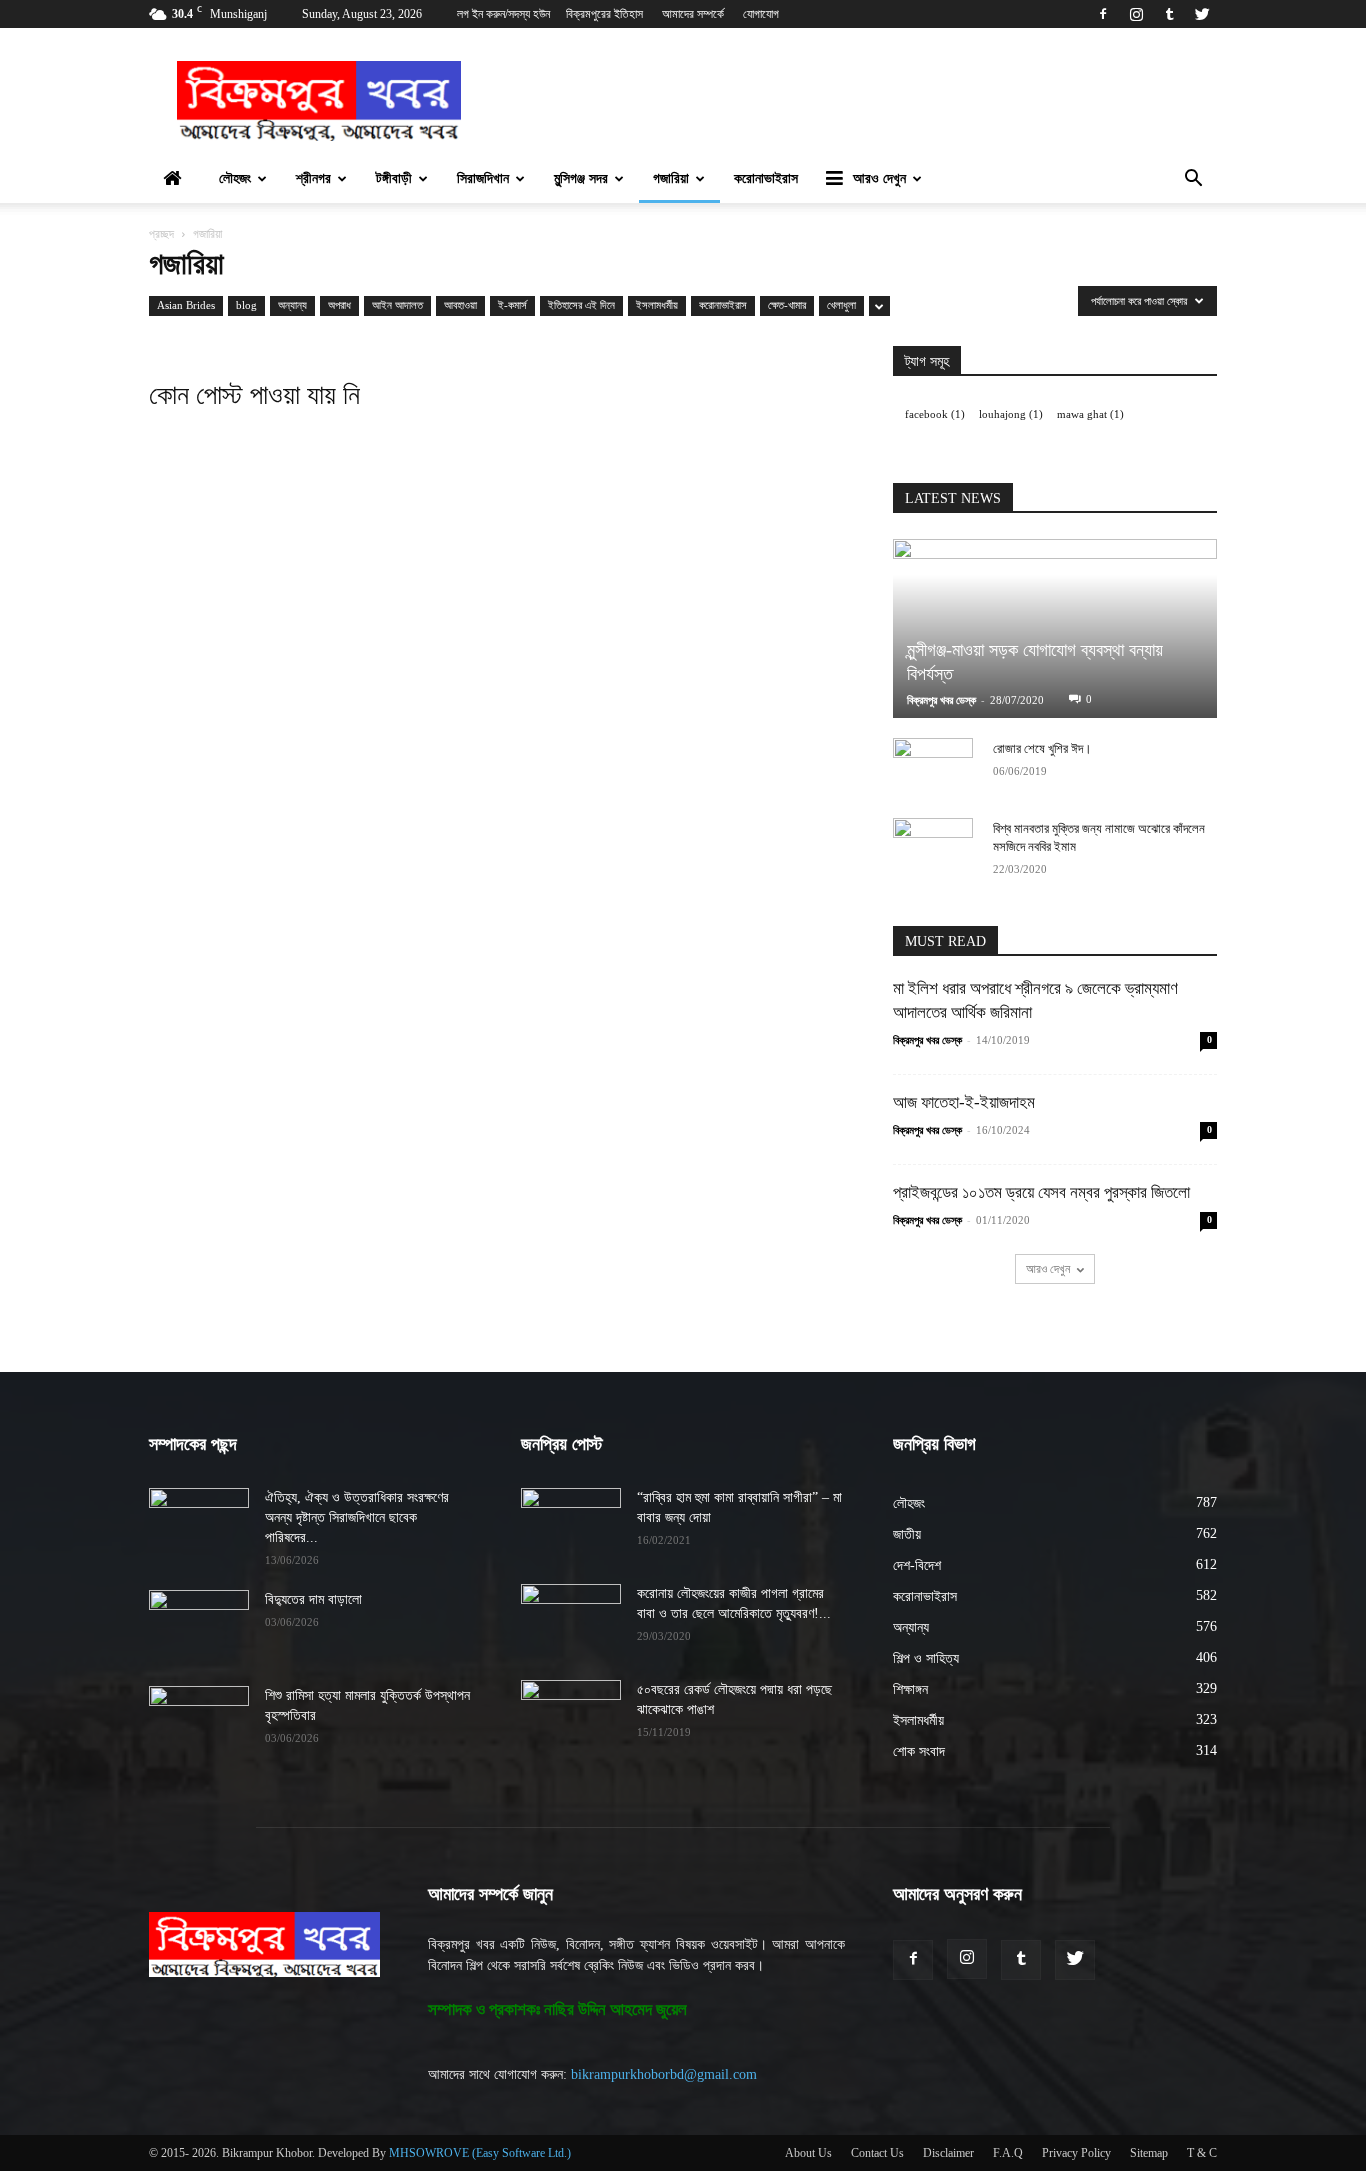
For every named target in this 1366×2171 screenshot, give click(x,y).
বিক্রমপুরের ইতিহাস (604, 14)
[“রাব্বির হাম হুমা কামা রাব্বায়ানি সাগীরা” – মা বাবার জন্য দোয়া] (571, 1523)
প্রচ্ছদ (161, 234)
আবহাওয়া (460, 305)
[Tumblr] (1169, 14)
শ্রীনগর (313, 178)
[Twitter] (1202, 14)
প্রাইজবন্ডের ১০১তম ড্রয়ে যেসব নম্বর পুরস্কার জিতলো (1041, 1192)
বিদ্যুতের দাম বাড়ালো (313, 1599)
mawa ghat (1090, 414)
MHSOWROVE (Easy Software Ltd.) (480, 2153)
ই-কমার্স (512, 305)
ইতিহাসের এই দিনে (581, 305)
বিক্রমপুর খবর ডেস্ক (941, 700)
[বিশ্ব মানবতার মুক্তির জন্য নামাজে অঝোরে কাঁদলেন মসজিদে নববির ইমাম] (933, 848)
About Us (808, 2153)
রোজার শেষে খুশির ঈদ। (1042, 748)
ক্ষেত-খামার (787, 305)
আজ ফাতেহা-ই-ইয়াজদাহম (964, 1102)
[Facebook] (1103, 14)
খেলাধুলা (841, 305)
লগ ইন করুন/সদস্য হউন (503, 14)
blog (246, 305)
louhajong (1011, 414)
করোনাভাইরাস (766, 178)
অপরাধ (339, 305)
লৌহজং (235, 178)
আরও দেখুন (879, 178)
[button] (1193, 180)
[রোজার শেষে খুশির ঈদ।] (933, 768)
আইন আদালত (397, 305)
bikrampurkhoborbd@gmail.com (664, 2074)
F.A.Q (1008, 2153)
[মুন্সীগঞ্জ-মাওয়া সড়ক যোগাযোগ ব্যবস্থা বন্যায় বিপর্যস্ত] (1055, 628)
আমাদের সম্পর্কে (693, 14)
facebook (935, 414)
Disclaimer (948, 2153)
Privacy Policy (1076, 2153)
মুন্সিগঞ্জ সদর (581, 178)
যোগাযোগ (761, 14)
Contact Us (877, 2153)
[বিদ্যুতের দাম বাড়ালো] (199, 1625)
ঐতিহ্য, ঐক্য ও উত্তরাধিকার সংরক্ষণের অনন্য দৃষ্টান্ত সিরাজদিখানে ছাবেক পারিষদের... (357, 1517)
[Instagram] (1136, 14)
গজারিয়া (671, 178)
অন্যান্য (292, 305)
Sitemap (1149, 2153)
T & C (1202, 2153)
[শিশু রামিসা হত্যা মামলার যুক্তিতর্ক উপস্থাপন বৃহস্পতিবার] (199, 1721)
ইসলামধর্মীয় (657, 305)
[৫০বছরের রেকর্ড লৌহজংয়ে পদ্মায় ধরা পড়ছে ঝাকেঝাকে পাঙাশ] (571, 1715)
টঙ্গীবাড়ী (394, 178)
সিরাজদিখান (483, 178)
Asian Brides (186, 305)
